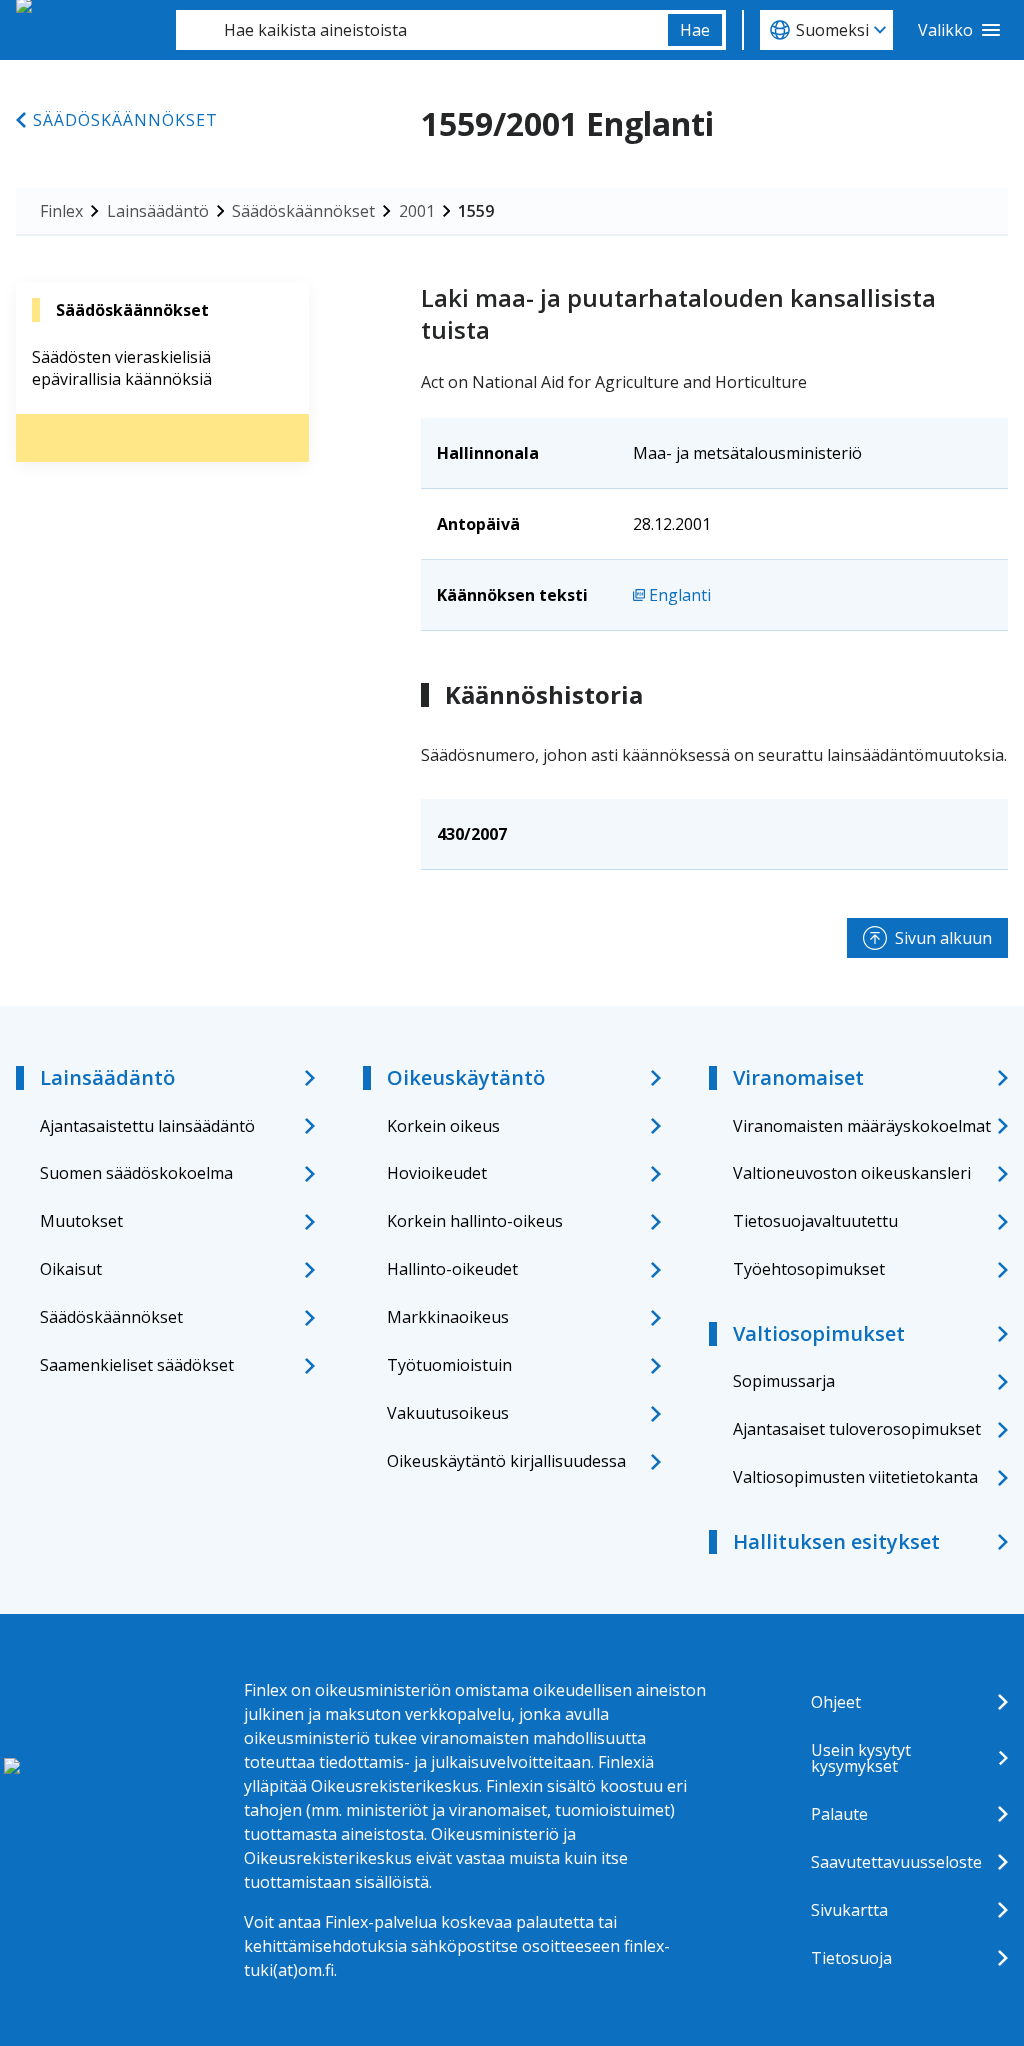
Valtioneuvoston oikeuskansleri (852, 1173)
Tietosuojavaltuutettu (815, 1221)
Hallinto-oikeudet (452, 1269)
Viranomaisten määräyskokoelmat (862, 1126)
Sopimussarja (784, 1381)
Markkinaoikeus (448, 1317)
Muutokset (81, 1221)
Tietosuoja (851, 1958)
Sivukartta (849, 1910)
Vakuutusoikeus (448, 1413)
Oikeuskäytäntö (466, 1077)
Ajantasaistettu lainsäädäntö (147, 1126)
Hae (695, 30)
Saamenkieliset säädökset (137, 1365)
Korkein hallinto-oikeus (475, 1221)
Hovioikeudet (437, 1173)
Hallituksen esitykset (836, 1541)
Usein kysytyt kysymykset (861, 1758)
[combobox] (422, 30)
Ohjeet (836, 1702)
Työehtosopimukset (809, 1269)
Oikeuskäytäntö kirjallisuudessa (506, 1461)
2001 (417, 211)
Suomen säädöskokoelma (136, 1173)
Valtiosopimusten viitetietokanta (855, 1477)
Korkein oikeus (443, 1126)
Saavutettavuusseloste (896, 1862)
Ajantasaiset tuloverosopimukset (857, 1429)
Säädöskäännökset (125, 120)
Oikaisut (71, 1269)
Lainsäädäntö (158, 211)
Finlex (61, 211)
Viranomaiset (798, 1077)
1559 (476, 211)
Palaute (839, 1814)
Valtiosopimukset (819, 1333)
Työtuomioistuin (449, 1365)
